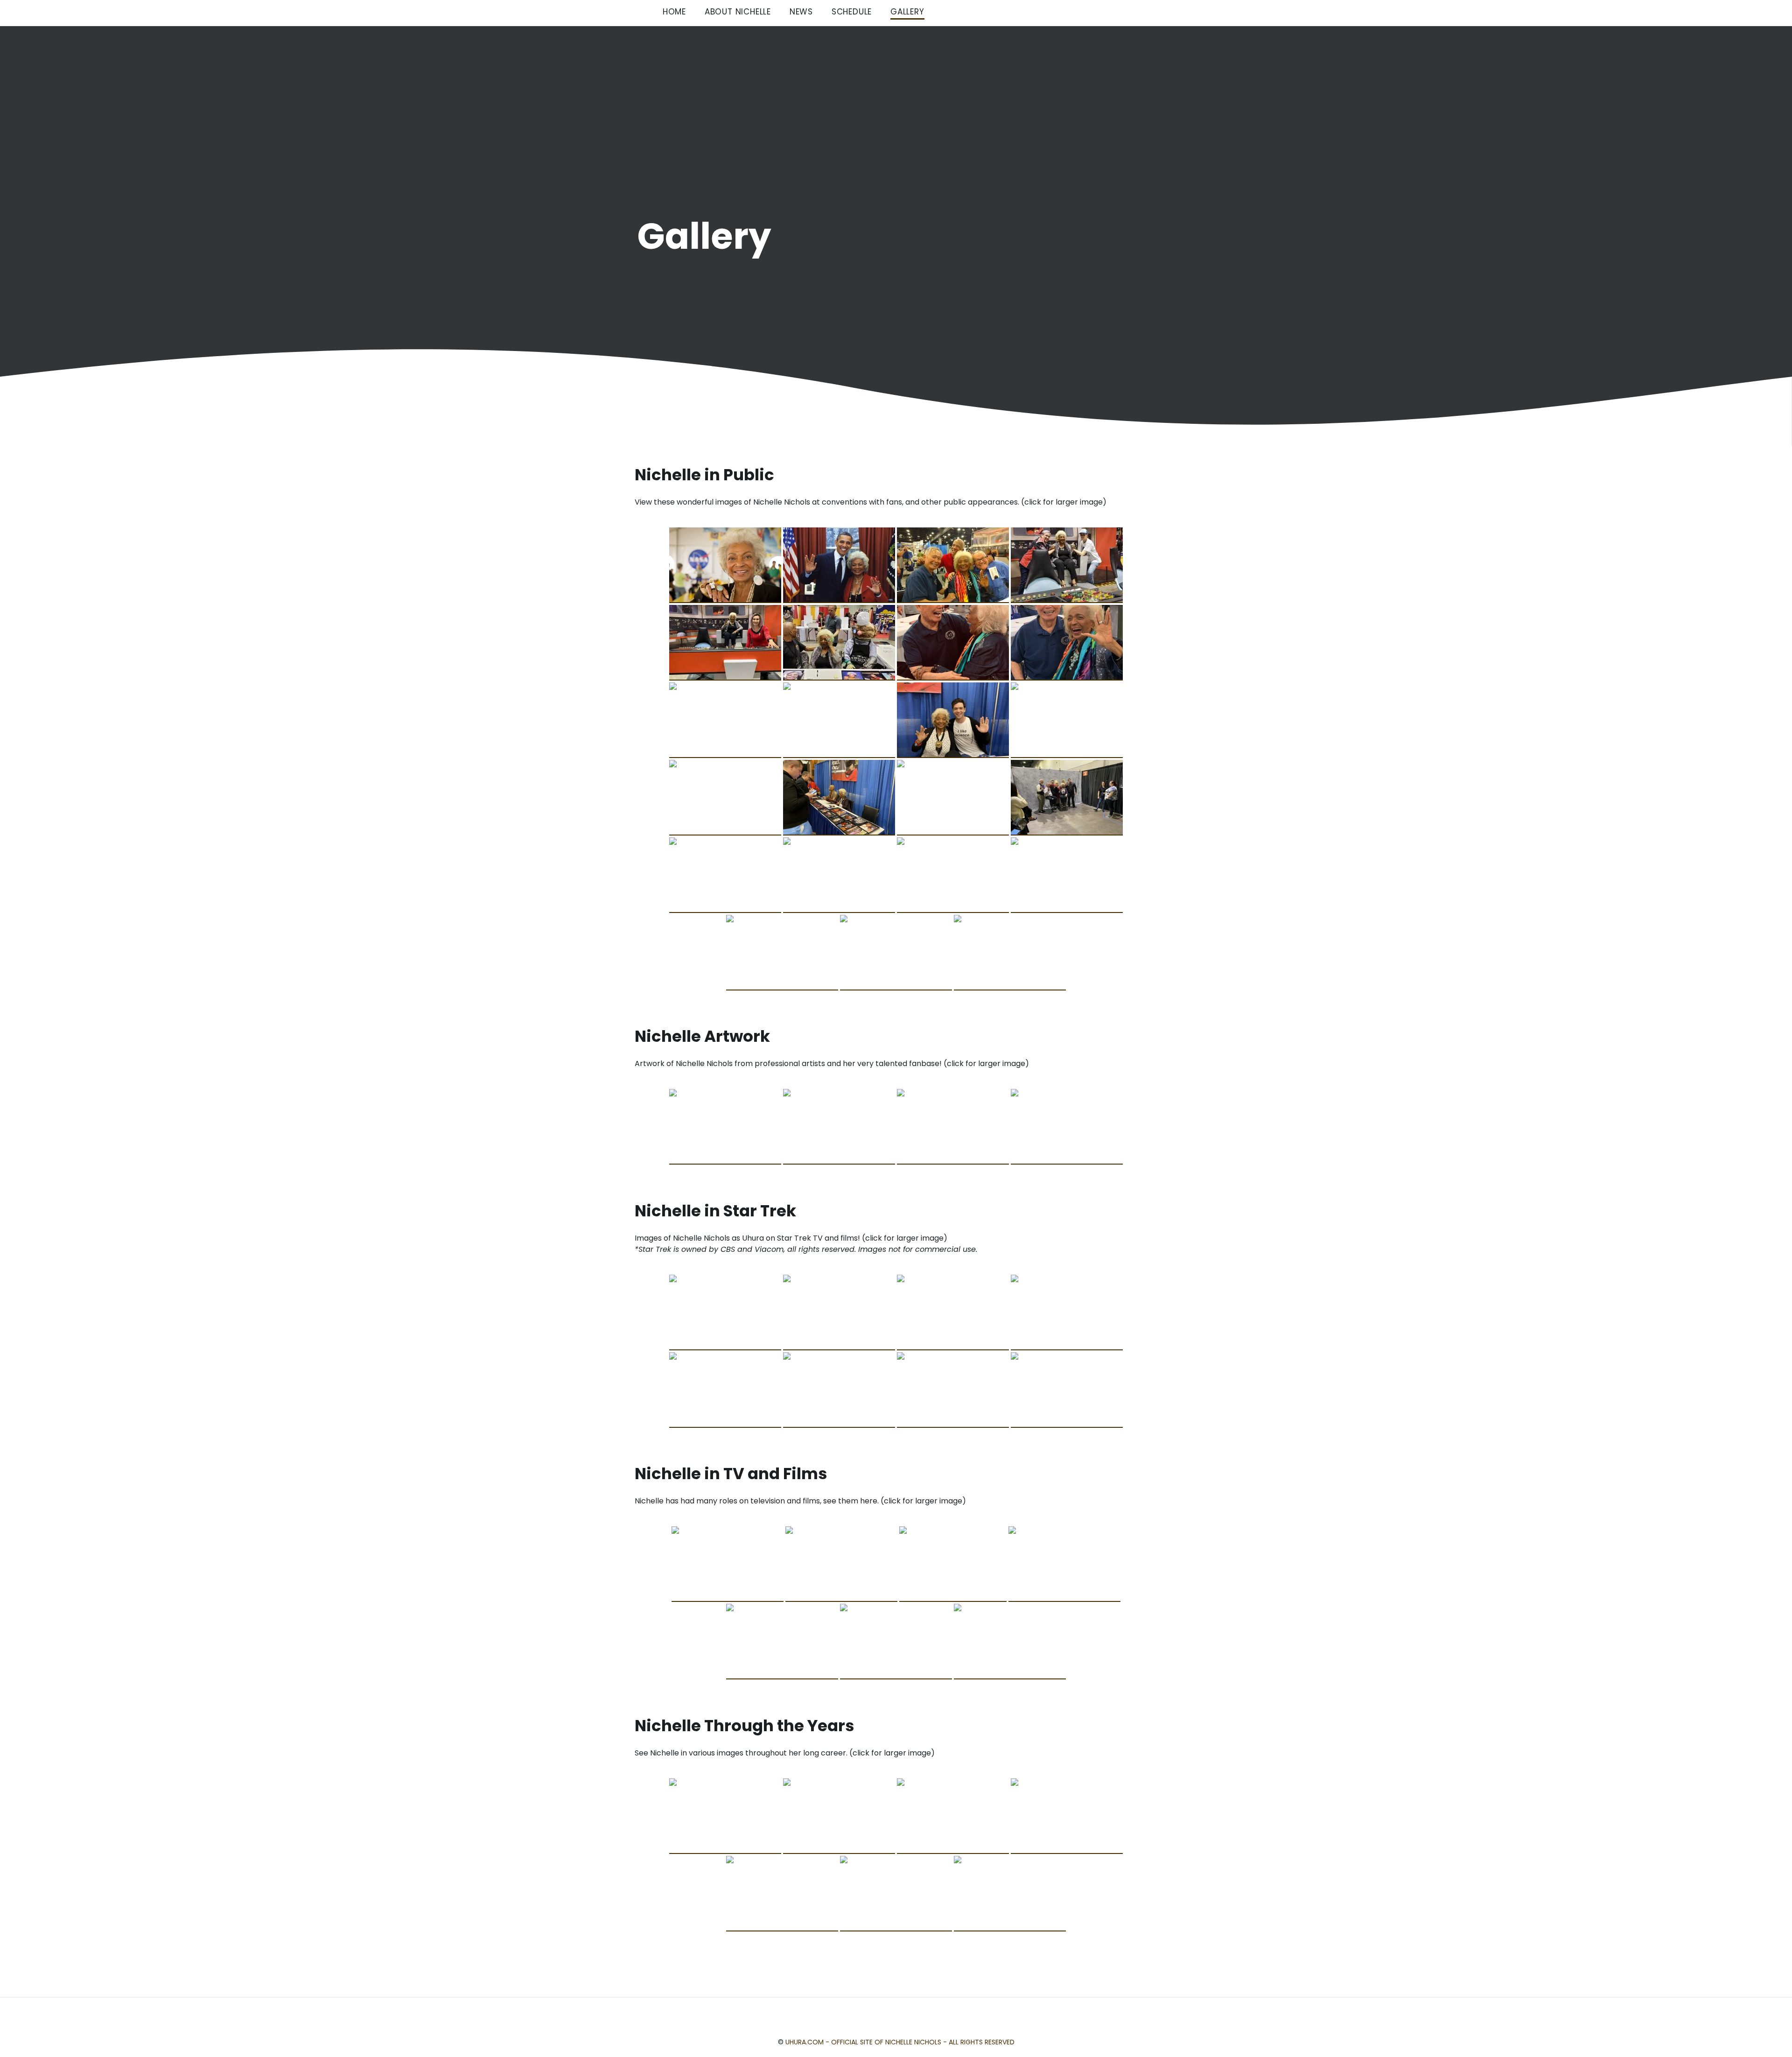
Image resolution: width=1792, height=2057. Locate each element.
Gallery (907, 12)
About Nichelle (738, 12)
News (801, 12)
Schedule (852, 12)
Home (674, 12)
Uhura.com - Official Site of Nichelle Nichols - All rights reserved (900, 2042)
